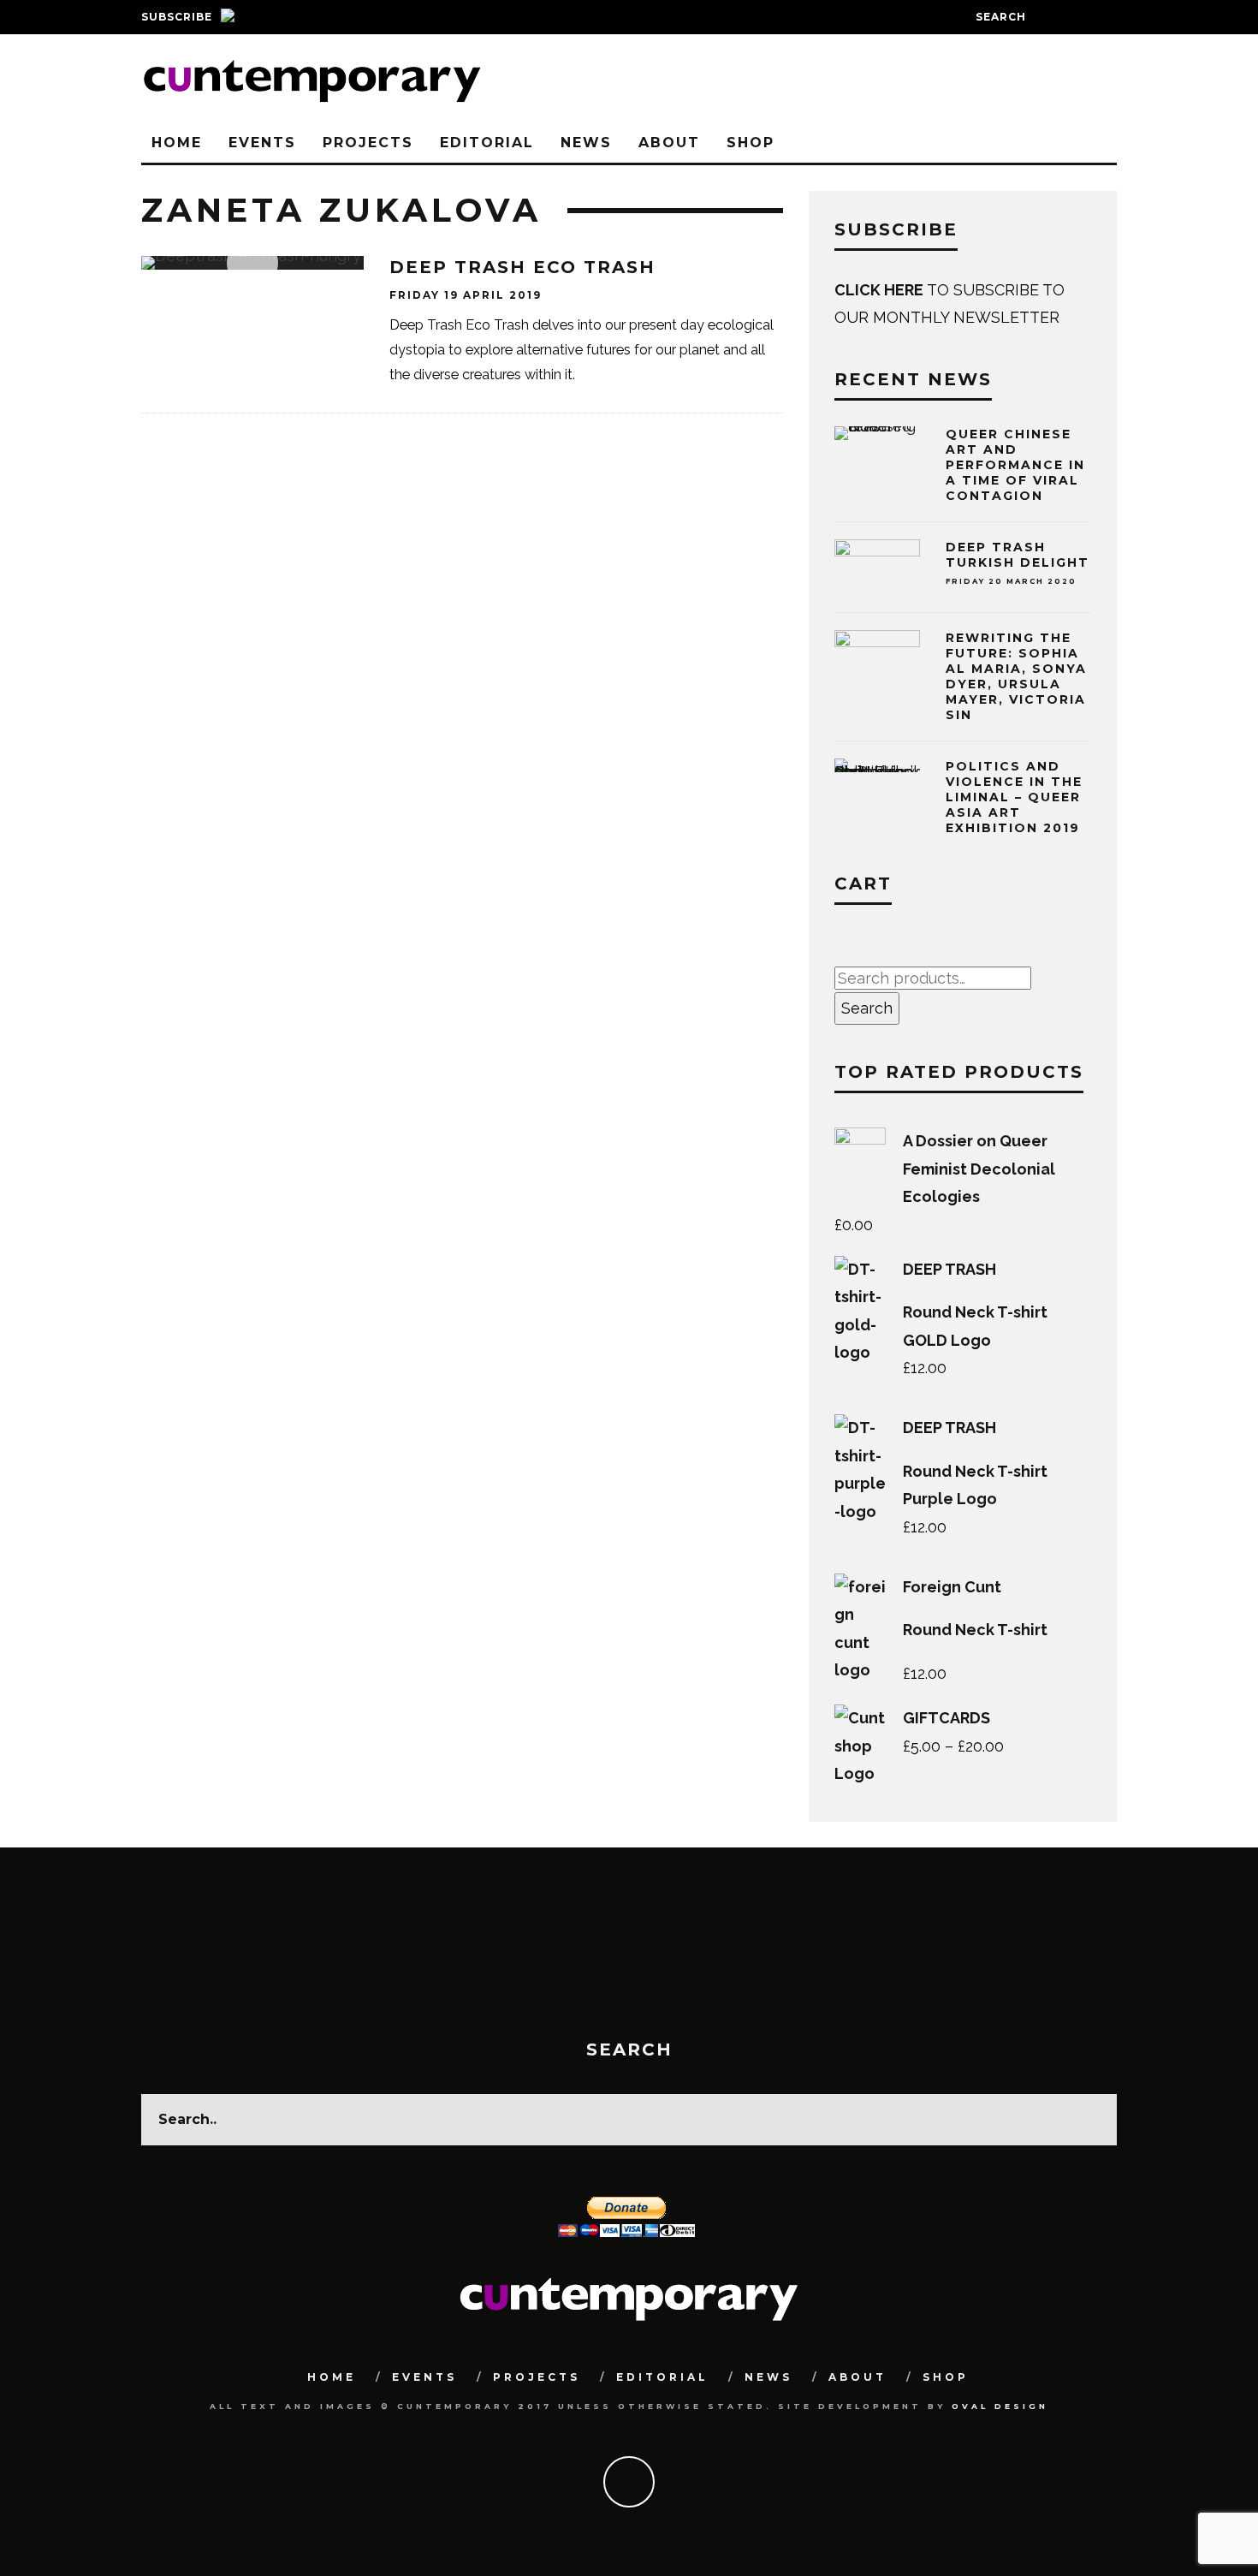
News (586, 143)
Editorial (487, 143)
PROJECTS (368, 143)
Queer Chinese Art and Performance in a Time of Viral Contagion (1015, 465)
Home (177, 143)
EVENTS (262, 143)
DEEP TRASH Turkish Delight (1018, 555)
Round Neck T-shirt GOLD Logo (975, 1326)
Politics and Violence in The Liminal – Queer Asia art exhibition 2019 (1014, 797)
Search (867, 1008)
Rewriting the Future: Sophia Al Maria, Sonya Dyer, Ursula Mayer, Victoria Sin (1016, 677)
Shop (751, 143)
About (669, 143)
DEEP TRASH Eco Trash (522, 267)
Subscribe (177, 17)
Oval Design (1000, 2406)
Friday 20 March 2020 (1011, 581)
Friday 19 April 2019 (466, 295)
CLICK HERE (881, 290)
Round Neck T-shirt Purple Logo (975, 1485)
